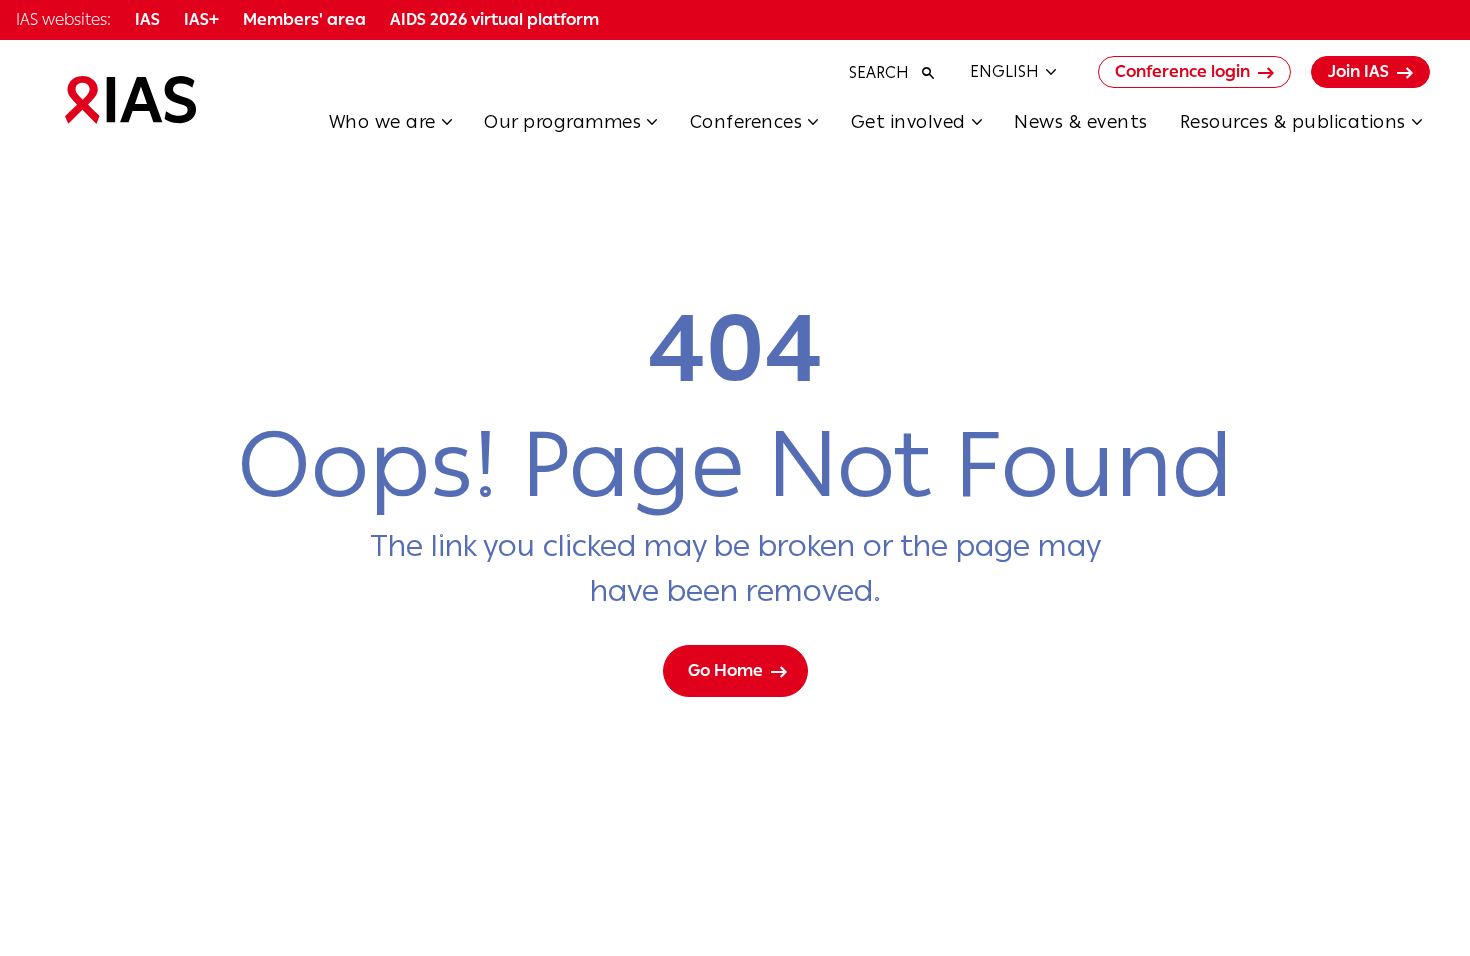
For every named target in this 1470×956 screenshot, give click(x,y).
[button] (407, 128)
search (879, 72)
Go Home (725, 670)
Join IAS (1358, 71)
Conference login (1182, 71)
